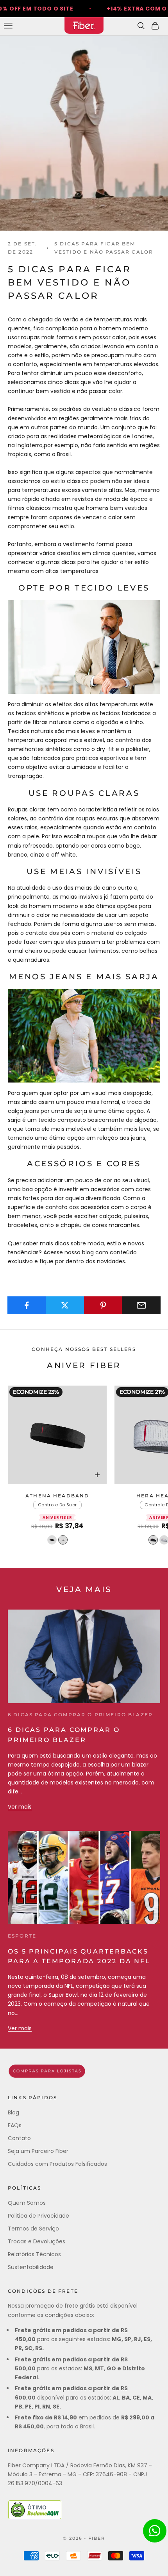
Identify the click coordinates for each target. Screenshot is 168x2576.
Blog (13, 2112)
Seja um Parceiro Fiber (38, 2151)
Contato (19, 2138)
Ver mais (20, 1807)
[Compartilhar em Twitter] (65, 1305)
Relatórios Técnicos (34, 2254)
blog (88, 1252)
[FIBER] (84, 2071)
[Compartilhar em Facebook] (27, 1305)
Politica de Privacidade (38, 2216)
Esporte (22, 1936)
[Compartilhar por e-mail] (141, 1305)
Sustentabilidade (31, 2267)
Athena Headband (57, 1496)
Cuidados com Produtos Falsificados (57, 2164)
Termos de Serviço (33, 2229)
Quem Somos (27, 2203)
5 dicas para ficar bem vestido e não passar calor (104, 248)
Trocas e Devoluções (37, 2241)
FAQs (15, 2125)
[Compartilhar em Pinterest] (103, 1305)
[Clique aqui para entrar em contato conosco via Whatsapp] (155, 2531)
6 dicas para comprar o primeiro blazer (80, 1715)
